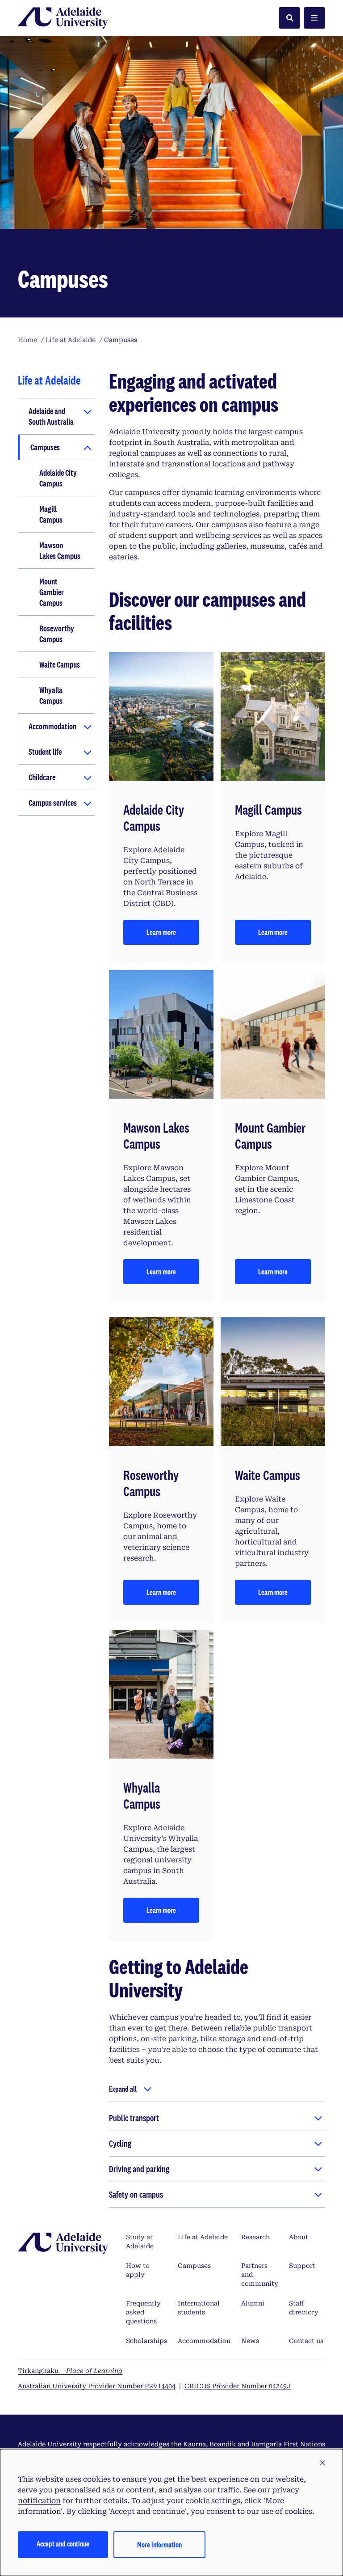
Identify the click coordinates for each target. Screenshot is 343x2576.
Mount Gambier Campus (52, 592)
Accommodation (52, 726)
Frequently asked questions (143, 2312)
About (299, 2237)
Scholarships (146, 2341)
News (250, 2341)
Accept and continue (63, 2544)
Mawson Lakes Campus (60, 550)
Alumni (253, 2303)
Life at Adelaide (203, 2237)
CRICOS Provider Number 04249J (238, 2386)
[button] (322, 2463)
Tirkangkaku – (70, 2371)
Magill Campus (51, 514)
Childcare (42, 777)
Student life (45, 752)
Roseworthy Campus (57, 634)
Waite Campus (60, 664)
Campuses (45, 447)
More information (159, 2544)
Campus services (53, 803)
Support (302, 2266)
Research (255, 2237)
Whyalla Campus (51, 695)
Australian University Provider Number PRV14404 (97, 2386)
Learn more (161, 932)
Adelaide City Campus (58, 478)
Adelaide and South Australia (51, 416)
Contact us (306, 2341)
